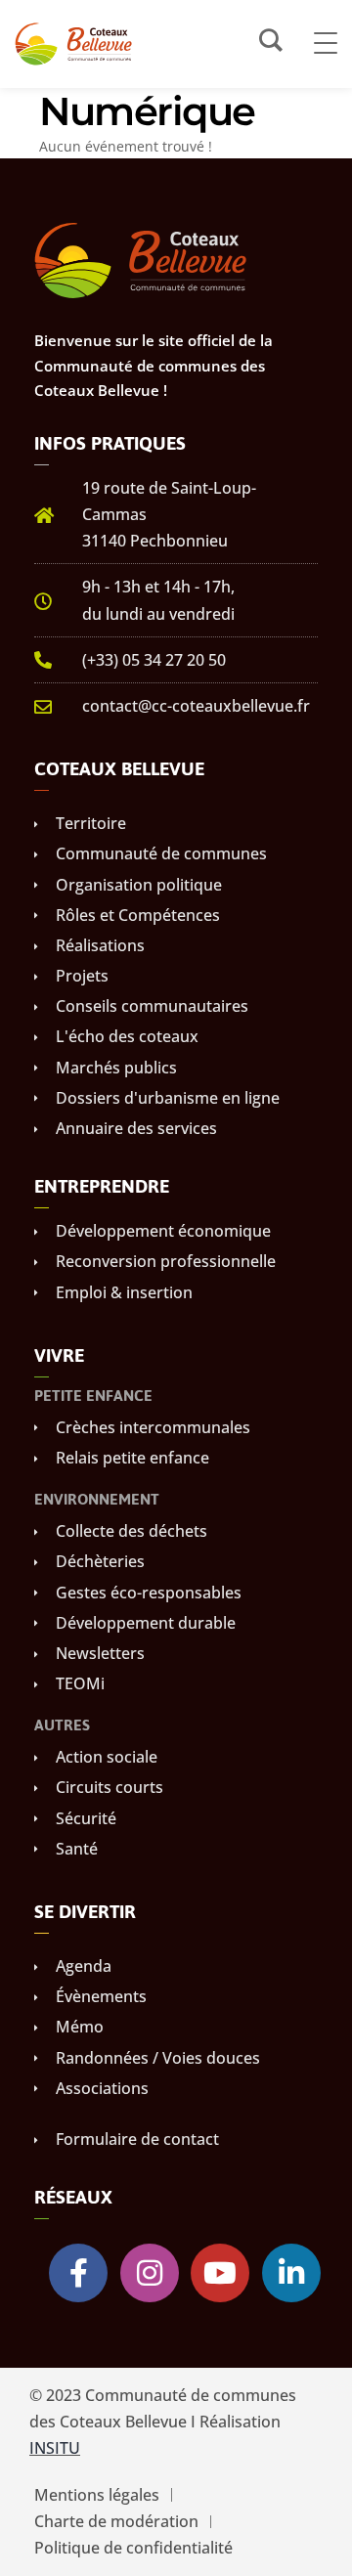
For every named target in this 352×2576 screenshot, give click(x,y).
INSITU (55, 2448)
